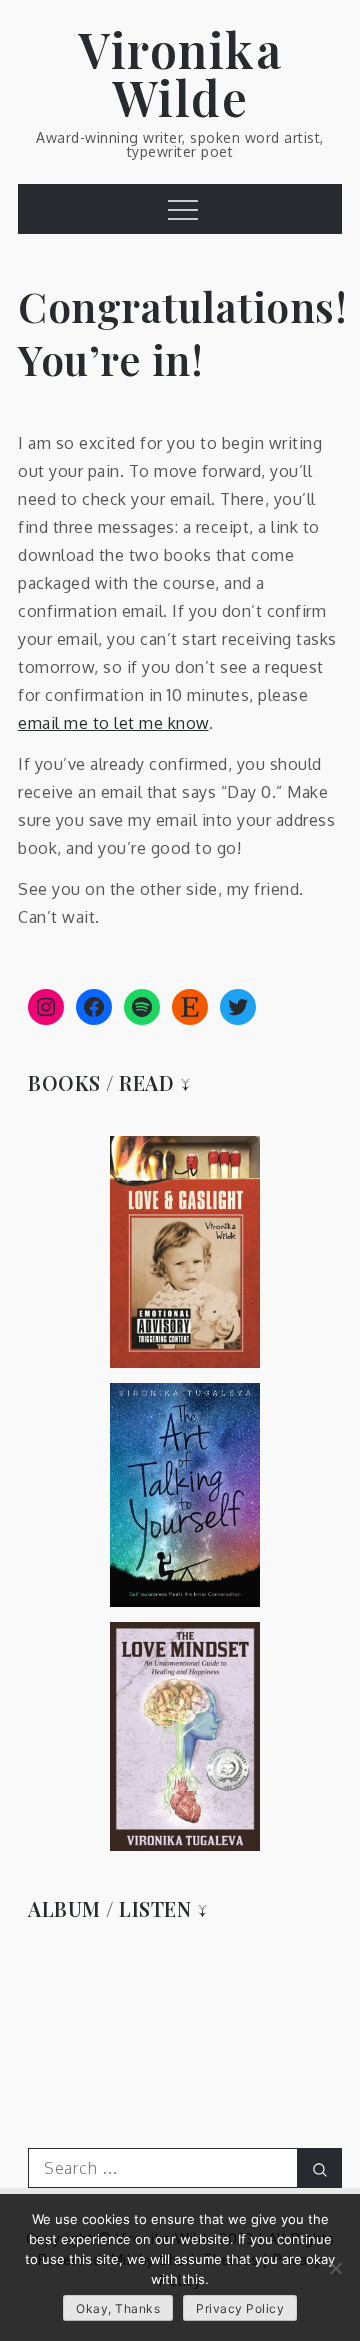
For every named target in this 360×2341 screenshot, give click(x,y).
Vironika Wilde (180, 73)
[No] (335, 2268)
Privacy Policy (240, 2308)
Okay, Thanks (118, 2308)
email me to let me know (113, 723)
